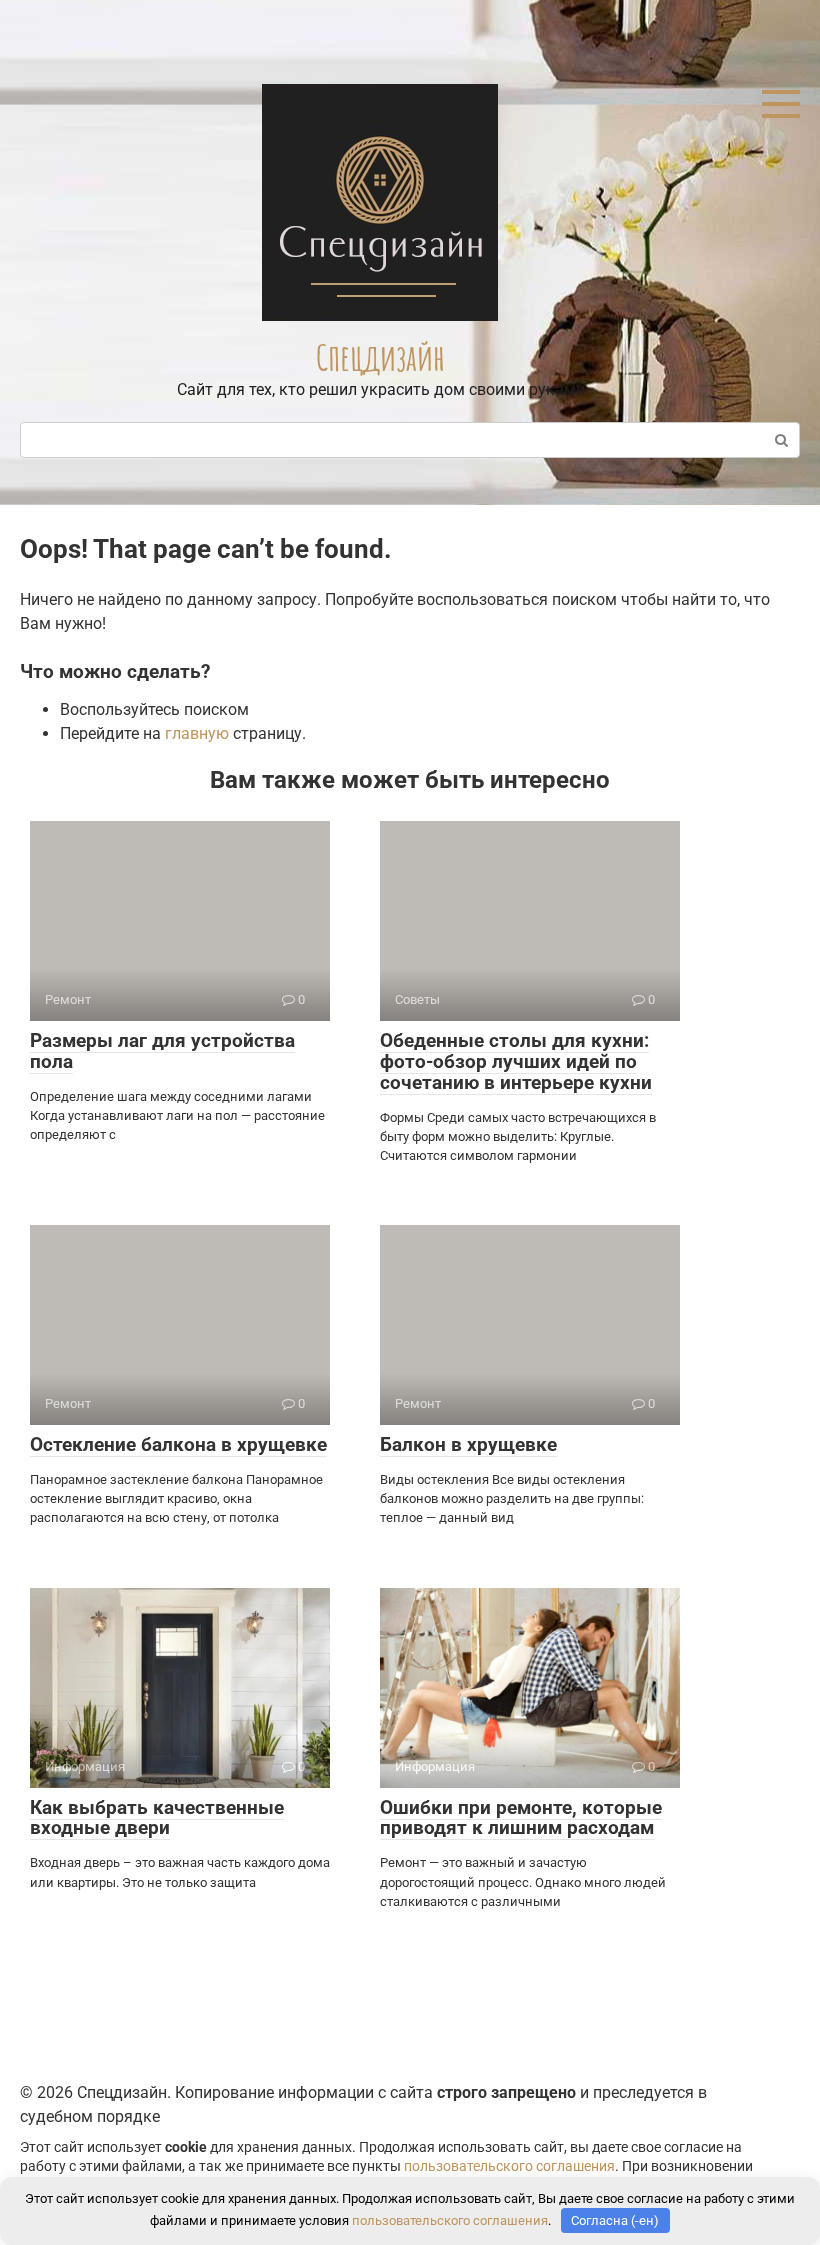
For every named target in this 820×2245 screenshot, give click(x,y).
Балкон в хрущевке (468, 1444)
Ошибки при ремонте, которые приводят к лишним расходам (521, 1818)
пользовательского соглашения (509, 2166)
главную (197, 733)
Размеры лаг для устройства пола (162, 1051)
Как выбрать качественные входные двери (157, 1818)
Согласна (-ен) (615, 2220)
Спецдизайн (380, 357)
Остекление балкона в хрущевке (178, 1444)
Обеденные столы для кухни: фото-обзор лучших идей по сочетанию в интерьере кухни (516, 1061)
